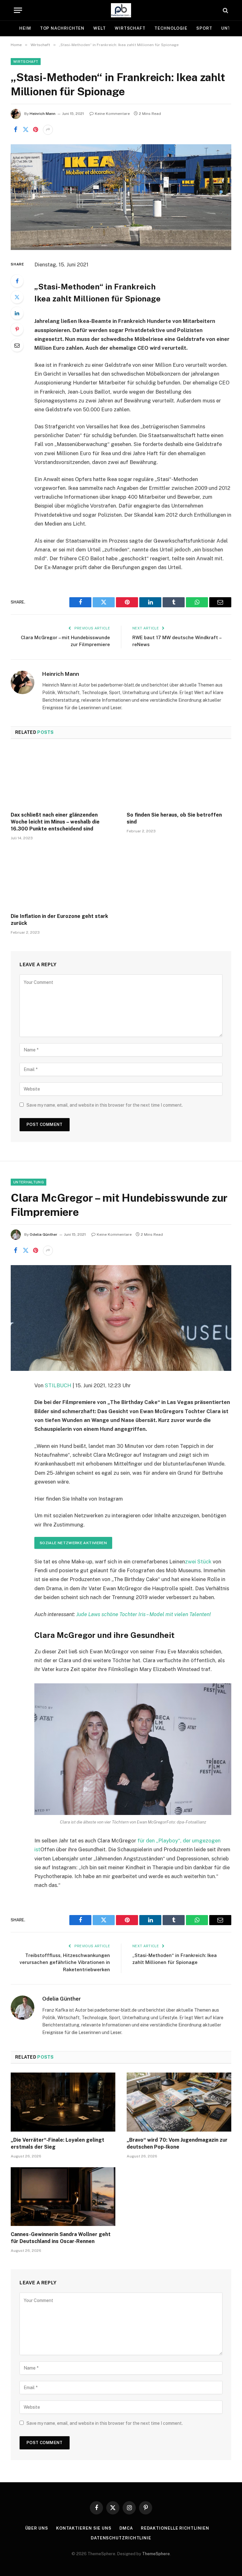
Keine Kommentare (112, 114)
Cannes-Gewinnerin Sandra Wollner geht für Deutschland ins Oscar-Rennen (61, 2238)
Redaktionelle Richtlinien (175, 2528)
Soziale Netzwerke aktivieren (73, 1543)
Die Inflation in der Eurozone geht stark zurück (59, 920)
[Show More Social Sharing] (48, 130)
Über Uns (37, 2528)
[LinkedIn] (17, 313)
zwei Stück (198, 1562)
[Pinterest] (17, 329)
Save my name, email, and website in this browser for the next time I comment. (105, 1105)
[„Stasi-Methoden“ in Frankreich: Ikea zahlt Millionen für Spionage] (121, 197)
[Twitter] (17, 297)
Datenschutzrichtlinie (121, 2538)
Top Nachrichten (62, 28)
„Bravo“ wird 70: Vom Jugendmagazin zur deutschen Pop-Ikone (177, 2143)
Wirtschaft (130, 28)
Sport (204, 28)
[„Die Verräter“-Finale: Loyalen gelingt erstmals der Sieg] (63, 2102)
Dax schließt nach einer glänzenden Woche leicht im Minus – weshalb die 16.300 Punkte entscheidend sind (55, 822)
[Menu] (18, 10)
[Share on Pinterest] (36, 130)
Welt (100, 28)
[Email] (17, 345)
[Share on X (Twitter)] (26, 130)
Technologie (171, 28)
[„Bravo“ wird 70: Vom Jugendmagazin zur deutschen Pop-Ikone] (179, 2102)
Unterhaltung (29, 1182)
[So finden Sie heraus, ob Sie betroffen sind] (179, 777)
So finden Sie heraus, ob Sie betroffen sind (174, 818)
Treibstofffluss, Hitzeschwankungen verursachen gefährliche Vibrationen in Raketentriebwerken (65, 1962)
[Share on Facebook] (15, 130)
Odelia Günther (43, 1234)
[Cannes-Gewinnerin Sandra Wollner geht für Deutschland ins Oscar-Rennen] (63, 2197)
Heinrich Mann (43, 114)
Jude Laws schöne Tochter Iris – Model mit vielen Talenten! (144, 1614)
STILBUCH (58, 1385)
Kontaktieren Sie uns (84, 2528)
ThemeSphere (156, 2554)
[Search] (225, 10)
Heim (25, 28)
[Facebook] (17, 281)
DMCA (126, 2528)
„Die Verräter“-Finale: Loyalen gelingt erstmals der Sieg (58, 2143)
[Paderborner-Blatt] (121, 10)
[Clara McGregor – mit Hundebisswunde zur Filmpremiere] (121, 1318)
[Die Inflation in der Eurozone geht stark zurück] (63, 879)
